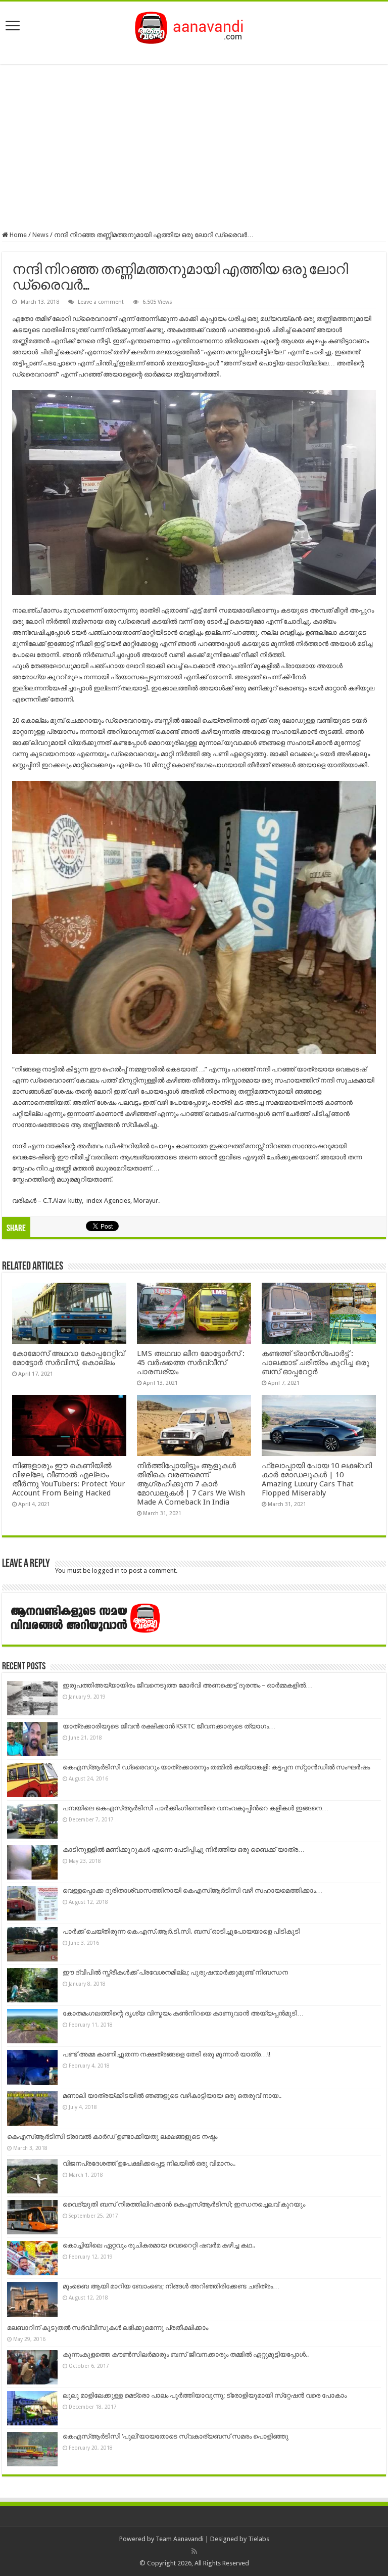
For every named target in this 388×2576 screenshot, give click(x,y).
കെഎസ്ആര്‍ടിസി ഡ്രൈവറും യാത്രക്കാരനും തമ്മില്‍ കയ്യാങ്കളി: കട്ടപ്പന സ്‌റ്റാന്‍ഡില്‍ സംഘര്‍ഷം (216, 1767)
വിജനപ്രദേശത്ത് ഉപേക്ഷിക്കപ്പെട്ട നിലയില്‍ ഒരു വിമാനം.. (149, 2163)
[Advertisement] (194, 148)
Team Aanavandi (180, 2539)
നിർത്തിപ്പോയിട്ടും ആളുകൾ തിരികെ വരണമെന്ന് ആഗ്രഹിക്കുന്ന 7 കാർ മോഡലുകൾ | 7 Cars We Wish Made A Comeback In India (191, 1484)
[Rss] (194, 2551)
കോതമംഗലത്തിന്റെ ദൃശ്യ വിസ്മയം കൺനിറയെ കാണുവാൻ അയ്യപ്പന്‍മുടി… (183, 2013)
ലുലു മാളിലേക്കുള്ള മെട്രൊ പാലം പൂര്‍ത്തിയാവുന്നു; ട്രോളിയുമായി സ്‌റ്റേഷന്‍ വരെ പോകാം (205, 2395)
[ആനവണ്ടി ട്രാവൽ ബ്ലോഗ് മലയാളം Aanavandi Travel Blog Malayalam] (194, 26)
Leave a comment (101, 302)
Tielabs (259, 2539)
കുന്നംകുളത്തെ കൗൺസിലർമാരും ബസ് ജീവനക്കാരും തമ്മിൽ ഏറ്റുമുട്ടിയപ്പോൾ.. (186, 2354)
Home (17, 235)
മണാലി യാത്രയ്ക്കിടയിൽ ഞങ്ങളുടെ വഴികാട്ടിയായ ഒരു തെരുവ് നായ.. (172, 2096)
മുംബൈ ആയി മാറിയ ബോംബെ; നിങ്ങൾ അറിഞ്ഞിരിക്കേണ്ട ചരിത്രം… (171, 2286)
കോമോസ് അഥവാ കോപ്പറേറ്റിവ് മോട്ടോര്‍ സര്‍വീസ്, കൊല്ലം (68, 1358)
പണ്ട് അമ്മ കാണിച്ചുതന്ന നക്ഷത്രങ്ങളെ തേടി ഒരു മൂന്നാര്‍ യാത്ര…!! (166, 2054)
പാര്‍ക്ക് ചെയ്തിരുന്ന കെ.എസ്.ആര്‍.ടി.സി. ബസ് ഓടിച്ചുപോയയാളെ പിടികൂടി (181, 1931)
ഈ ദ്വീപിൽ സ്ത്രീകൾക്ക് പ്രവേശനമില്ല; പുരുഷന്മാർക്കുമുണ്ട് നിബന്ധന (175, 1972)
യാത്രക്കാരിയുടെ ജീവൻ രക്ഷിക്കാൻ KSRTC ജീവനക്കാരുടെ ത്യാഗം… (169, 1726)
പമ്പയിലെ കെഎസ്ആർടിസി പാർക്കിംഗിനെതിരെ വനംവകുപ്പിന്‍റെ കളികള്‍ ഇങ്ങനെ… (196, 1808)
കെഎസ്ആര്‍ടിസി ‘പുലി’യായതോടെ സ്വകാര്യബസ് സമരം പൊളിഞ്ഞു (176, 2436)
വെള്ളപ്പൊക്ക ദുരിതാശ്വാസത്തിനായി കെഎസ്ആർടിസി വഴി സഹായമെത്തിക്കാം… (192, 1890)
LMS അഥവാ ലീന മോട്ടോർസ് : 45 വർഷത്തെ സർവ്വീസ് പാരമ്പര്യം (191, 1363)
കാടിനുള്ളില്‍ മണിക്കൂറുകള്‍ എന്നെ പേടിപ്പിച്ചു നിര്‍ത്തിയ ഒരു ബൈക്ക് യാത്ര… (184, 1849)
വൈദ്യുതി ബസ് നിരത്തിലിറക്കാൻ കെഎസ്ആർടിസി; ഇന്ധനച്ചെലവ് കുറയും (184, 2204)
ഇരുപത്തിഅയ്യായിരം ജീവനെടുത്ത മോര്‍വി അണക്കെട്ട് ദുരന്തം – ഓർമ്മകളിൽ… (187, 1685)
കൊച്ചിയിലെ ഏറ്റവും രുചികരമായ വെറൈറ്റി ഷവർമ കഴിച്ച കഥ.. (159, 2245)
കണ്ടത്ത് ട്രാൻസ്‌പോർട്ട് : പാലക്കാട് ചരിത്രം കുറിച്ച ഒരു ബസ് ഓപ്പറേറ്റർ (316, 1363)
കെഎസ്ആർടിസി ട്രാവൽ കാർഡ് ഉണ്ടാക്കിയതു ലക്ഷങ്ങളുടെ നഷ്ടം (112, 2137)
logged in (106, 1571)
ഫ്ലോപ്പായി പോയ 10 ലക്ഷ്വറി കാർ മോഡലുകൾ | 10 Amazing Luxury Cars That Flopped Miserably (317, 1479)
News (40, 235)
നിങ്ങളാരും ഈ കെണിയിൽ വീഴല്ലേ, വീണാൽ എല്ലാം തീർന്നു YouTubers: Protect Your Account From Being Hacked (69, 1479)
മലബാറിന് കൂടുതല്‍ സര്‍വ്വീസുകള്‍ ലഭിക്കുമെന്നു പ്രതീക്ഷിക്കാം (108, 2328)
